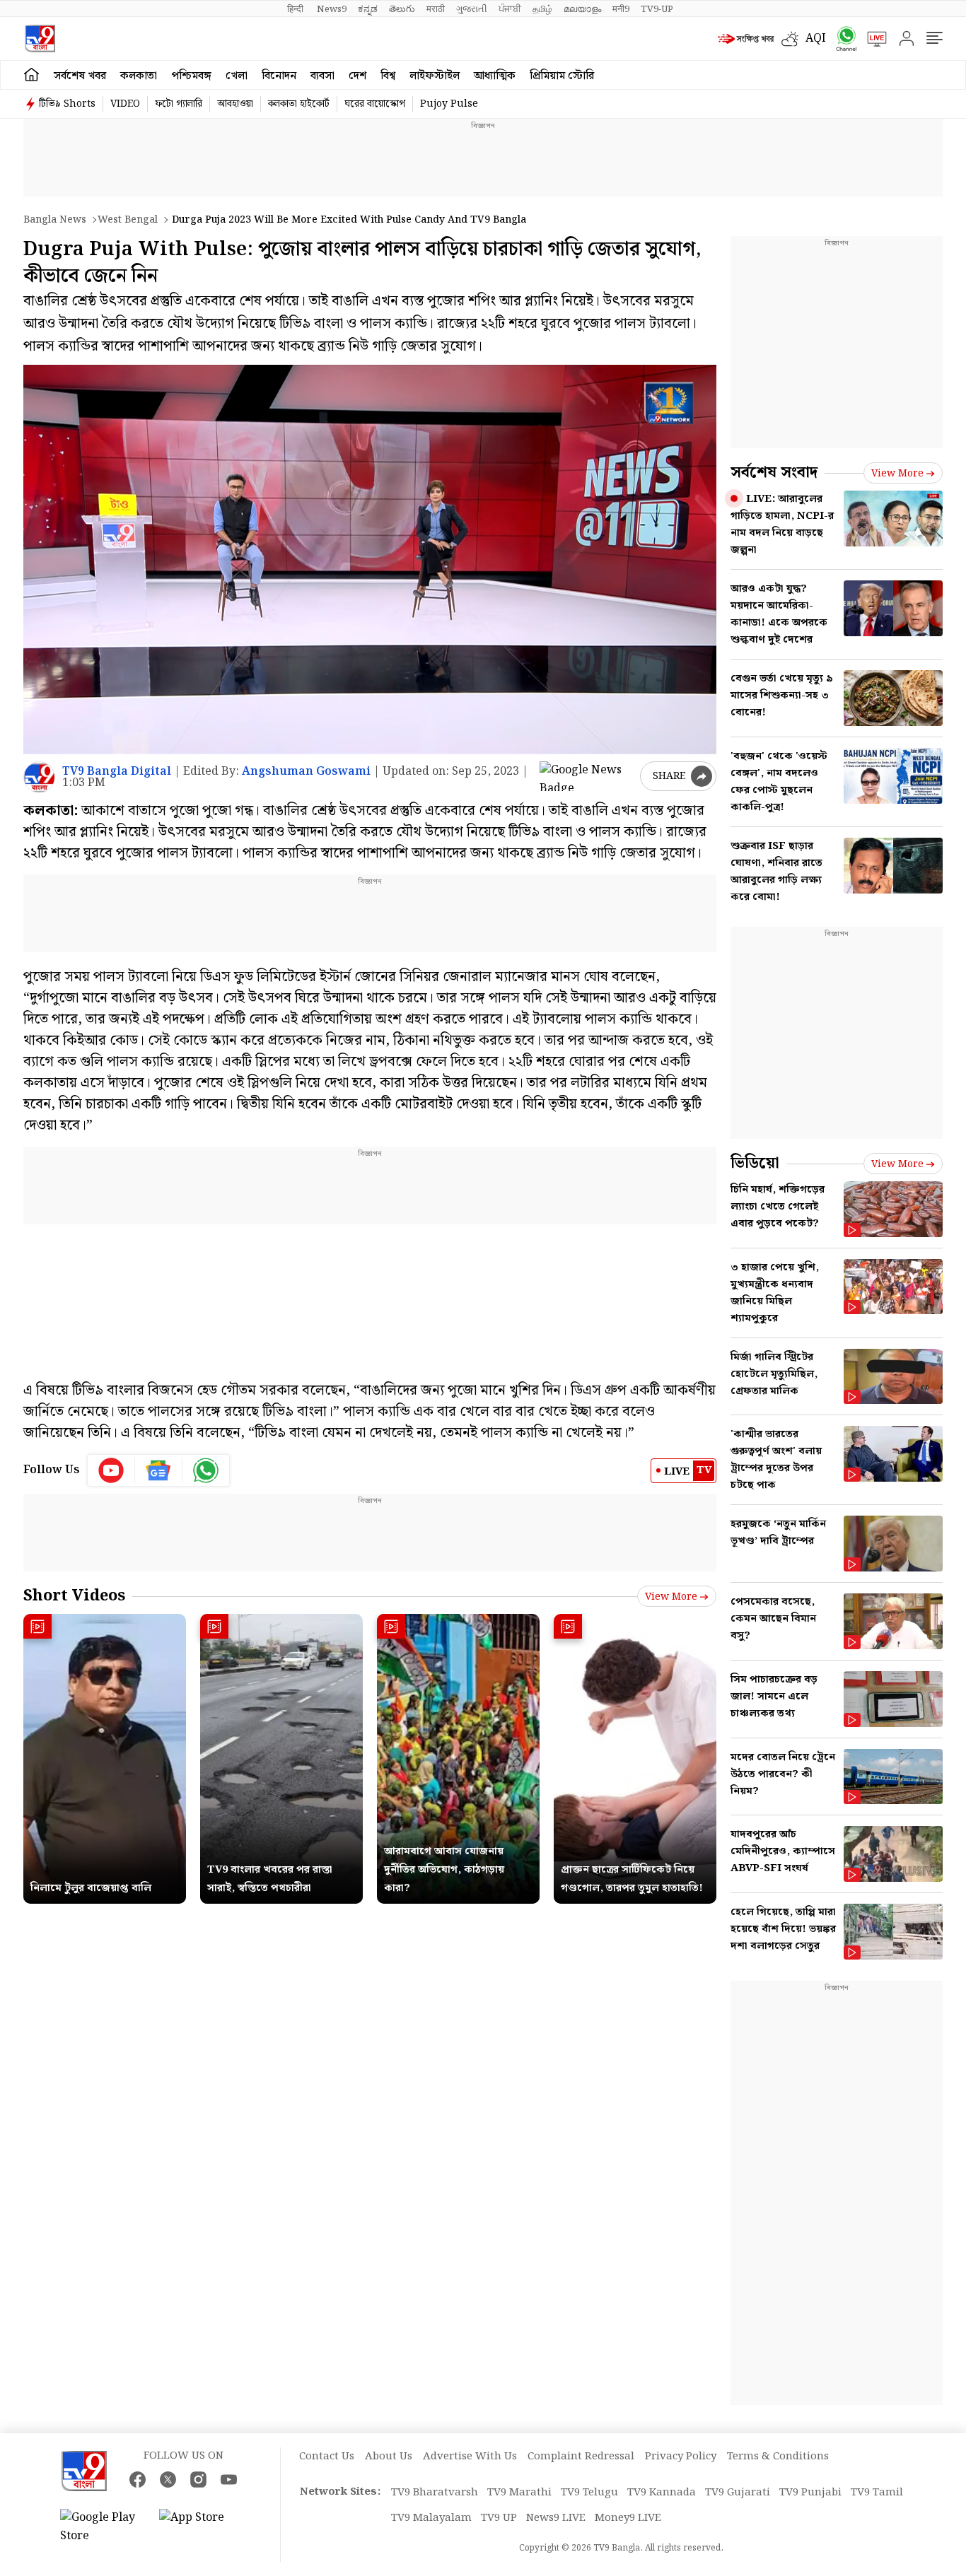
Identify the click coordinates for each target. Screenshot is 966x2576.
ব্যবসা (322, 76)
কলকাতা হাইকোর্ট (299, 104)
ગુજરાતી (472, 9)
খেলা (237, 76)
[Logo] (40, 39)
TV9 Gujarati (738, 2493)
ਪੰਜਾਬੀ (510, 9)
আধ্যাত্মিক (495, 76)
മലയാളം (582, 9)
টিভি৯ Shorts (67, 104)
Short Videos (74, 1596)
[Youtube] (111, 1470)
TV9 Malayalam (431, 2518)
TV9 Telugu (589, 2493)
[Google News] (159, 1470)
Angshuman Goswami (306, 772)
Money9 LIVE (628, 2518)
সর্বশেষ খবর (80, 76)
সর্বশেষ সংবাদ (774, 473)
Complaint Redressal (581, 2457)
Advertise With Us (470, 2457)
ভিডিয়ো (755, 1163)
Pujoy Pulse (449, 104)
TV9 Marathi (519, 2493)
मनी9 (621, 9)
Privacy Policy (681, 2457)
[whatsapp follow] (206, 1470)
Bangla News (55, 220)
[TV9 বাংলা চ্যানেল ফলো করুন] (842, 39)
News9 (332, 9)
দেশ (357, 76)
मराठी (436, 9)
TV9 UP (499, 2518)
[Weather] (793, 39)
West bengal (128, 220)
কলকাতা (139, 76)
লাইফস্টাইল (435, 76)
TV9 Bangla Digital (117, 772)
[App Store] (202, 2527)
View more (671, 1597)
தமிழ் (542, 9)
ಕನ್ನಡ (368, 9)
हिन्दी (296, 9)
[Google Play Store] (103, 2527)
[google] (587, 776)
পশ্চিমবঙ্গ (191, 76)
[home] (31, 75)
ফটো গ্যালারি (179, 104)
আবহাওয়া (235, 104)
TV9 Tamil (877, 2493)
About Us (389, 2457)
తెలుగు (402, 9)
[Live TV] (872, 39)
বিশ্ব (388, 76)
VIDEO (125, 104)
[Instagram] (198, 2480)
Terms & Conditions (778, 2457)
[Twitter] (168, 2480)
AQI (816, 39)
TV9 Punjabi (810, 2493)
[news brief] (746, 39)
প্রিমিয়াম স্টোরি (562, 76)
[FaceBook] (138, 2480)
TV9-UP (657, 9)
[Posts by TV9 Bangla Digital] (39, 777)
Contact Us (327, 2457)
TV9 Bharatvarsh (435, 2493)
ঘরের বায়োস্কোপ (375, 104)
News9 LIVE (556, 2518)
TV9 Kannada (662, 2493)
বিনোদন (279, 76)
